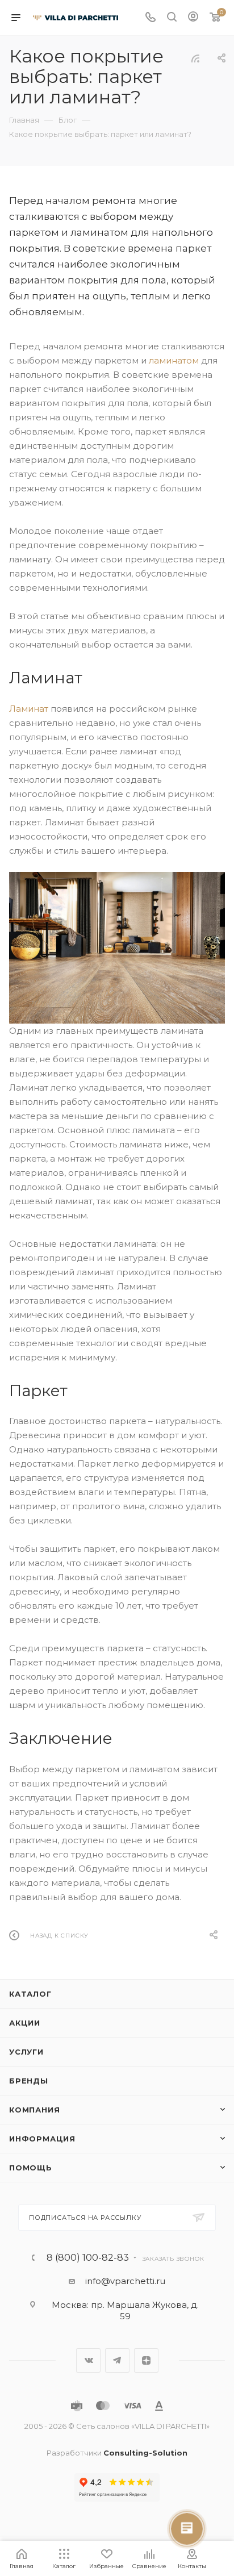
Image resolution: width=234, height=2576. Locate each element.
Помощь (31, 2168)
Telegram (117, 2360)
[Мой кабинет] (193, 18)
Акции (25, 2023)
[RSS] (195, 58)
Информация (42, 2139)
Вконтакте (88, 2360)
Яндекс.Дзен (146, 2360)
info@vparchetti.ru (125, 2281)
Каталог (30, 1994)
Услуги (26, 2052)
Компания (34, 2110)
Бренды (29, 2081)
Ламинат (29, 709)
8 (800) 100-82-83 (88, 2258)
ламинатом (174, 360)
